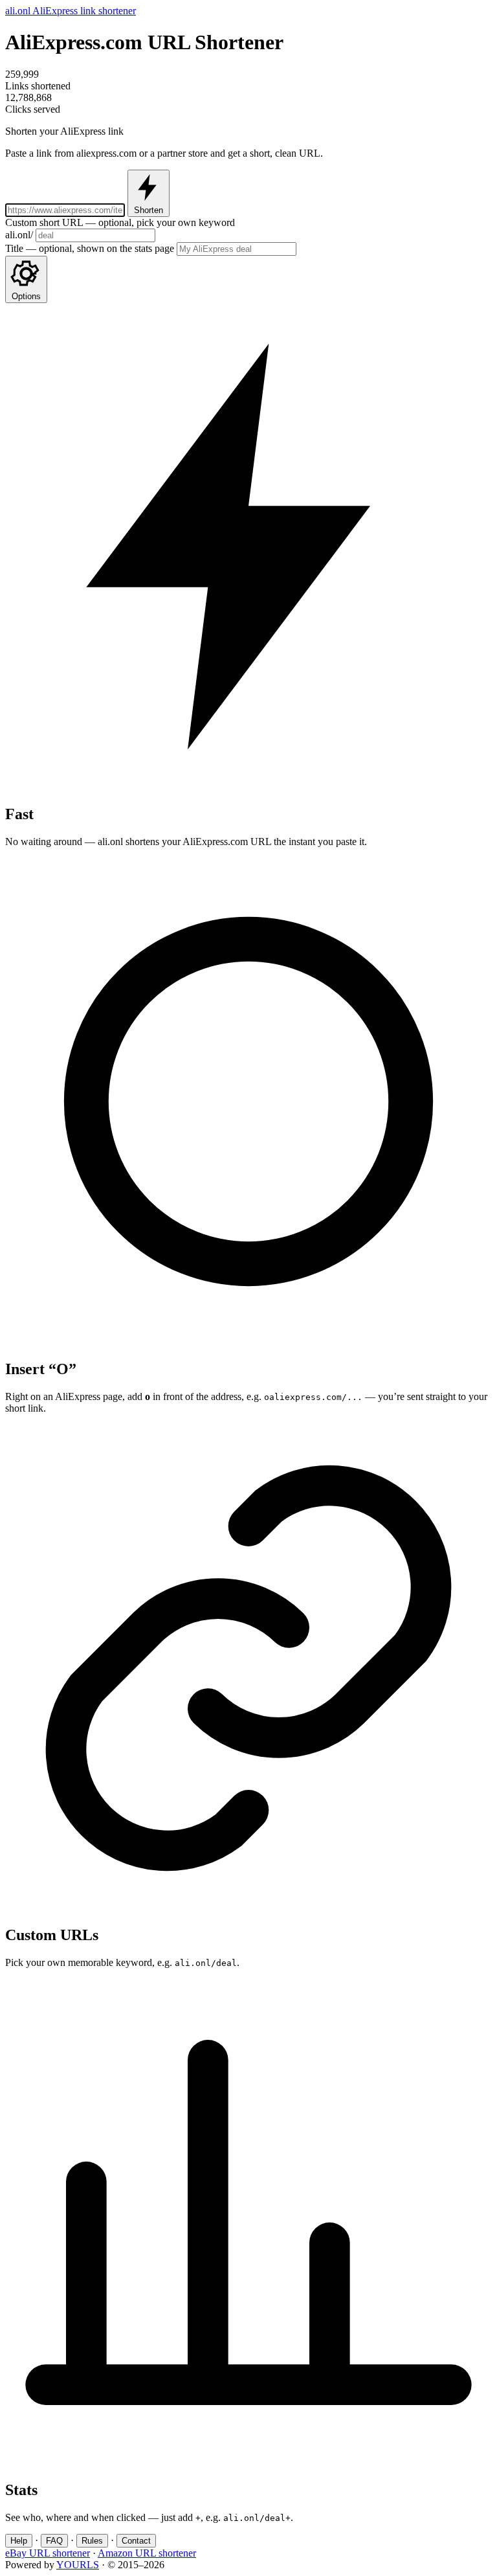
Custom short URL (120, 222)
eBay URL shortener (48, 2553)
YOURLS (78, 2565)
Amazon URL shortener (147, 2553)
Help (19, 2541)
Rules (92, 2541)
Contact (136, 2541)
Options (26, 296)
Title (90, 248)
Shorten (149, 210)
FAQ (54, 2541)
